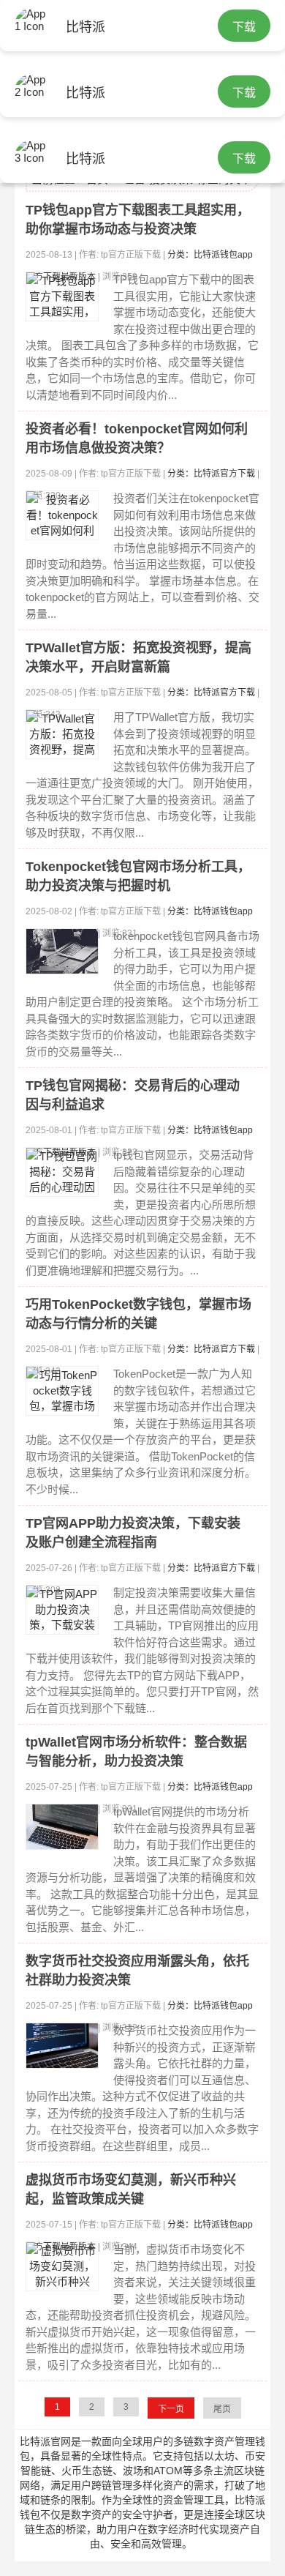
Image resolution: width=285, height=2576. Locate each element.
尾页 (222, 2409)
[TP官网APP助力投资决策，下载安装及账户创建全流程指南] (62, 1610)
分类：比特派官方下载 (211, 474)
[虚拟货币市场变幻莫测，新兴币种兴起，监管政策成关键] (62, 2266)
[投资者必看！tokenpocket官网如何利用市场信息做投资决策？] (62, 515)
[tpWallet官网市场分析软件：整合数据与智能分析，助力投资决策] (62, 1827)
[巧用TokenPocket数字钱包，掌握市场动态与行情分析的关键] (62, 1391)
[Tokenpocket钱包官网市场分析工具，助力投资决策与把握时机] (62, 951)
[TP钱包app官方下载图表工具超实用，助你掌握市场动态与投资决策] (62, 296)
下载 (244, 27)
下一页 (171, 2409)
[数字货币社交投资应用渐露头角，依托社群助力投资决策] (62, 2046)
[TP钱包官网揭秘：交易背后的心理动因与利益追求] (62, 1172)
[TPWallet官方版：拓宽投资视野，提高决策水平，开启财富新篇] (62, 734)
